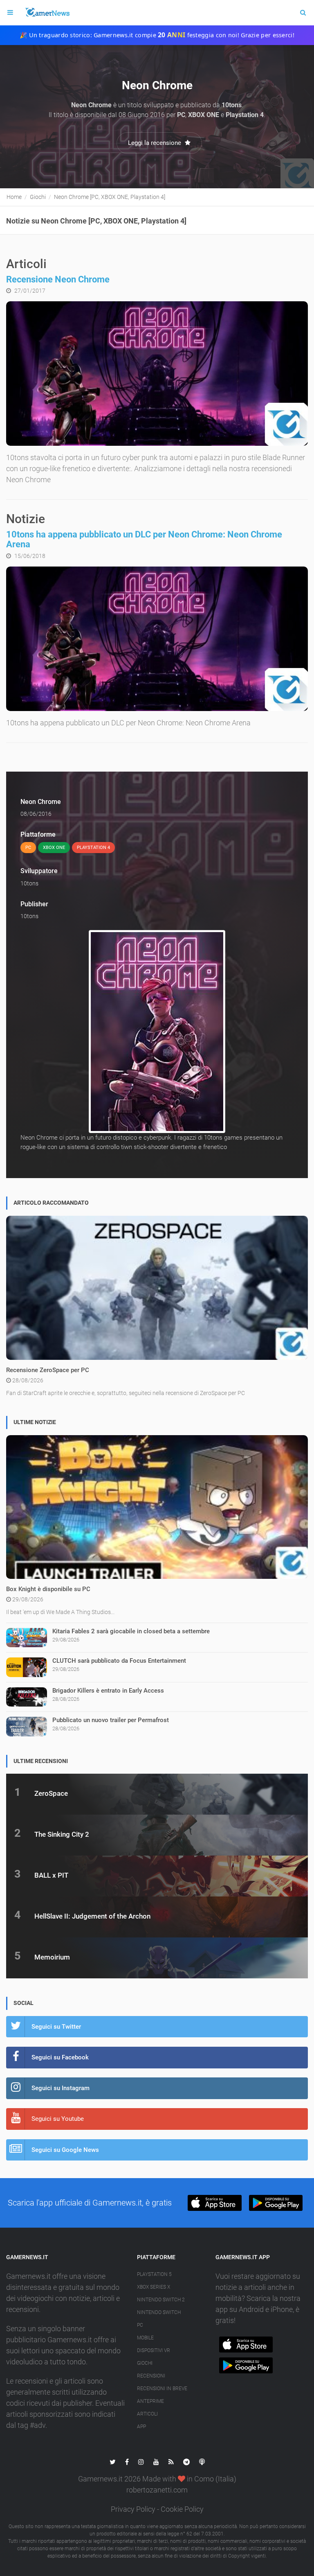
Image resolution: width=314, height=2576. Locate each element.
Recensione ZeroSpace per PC (48, 1370)
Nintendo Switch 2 (161, 2300)
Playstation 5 (154, 2274)
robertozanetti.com (157, 2490)
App (141, 2427)
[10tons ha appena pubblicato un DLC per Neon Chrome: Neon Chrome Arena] (157, 639)
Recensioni (151, 2376)
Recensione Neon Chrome (58, 279)
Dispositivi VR (154, 2350)
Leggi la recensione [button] (155, 143)
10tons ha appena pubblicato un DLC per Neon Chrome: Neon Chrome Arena (144, 539)
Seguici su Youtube (58, 2119)
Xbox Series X (154, 2287)
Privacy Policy (133, 2509)
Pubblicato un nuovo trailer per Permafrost (111, 1720)
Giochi (145, 2363)
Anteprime (150, 2401)
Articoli (147, 2414)
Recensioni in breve (162, 2389)
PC (140, 2325)
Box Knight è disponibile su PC (48, 1589)
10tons (29, 883)
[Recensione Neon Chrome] (157, 374)
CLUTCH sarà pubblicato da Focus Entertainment (119, 1661)
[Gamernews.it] (47, 13)
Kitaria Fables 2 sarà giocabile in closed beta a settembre (131, 1631)
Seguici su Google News (65, 2150)
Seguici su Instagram (61, 2088)
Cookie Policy (182, 2509)
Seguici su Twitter (56, 2027)
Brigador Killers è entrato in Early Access (108, 1691)
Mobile (145, 2338)
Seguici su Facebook (60, 2057)
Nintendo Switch (159, 2312)
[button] (214, 2203)
